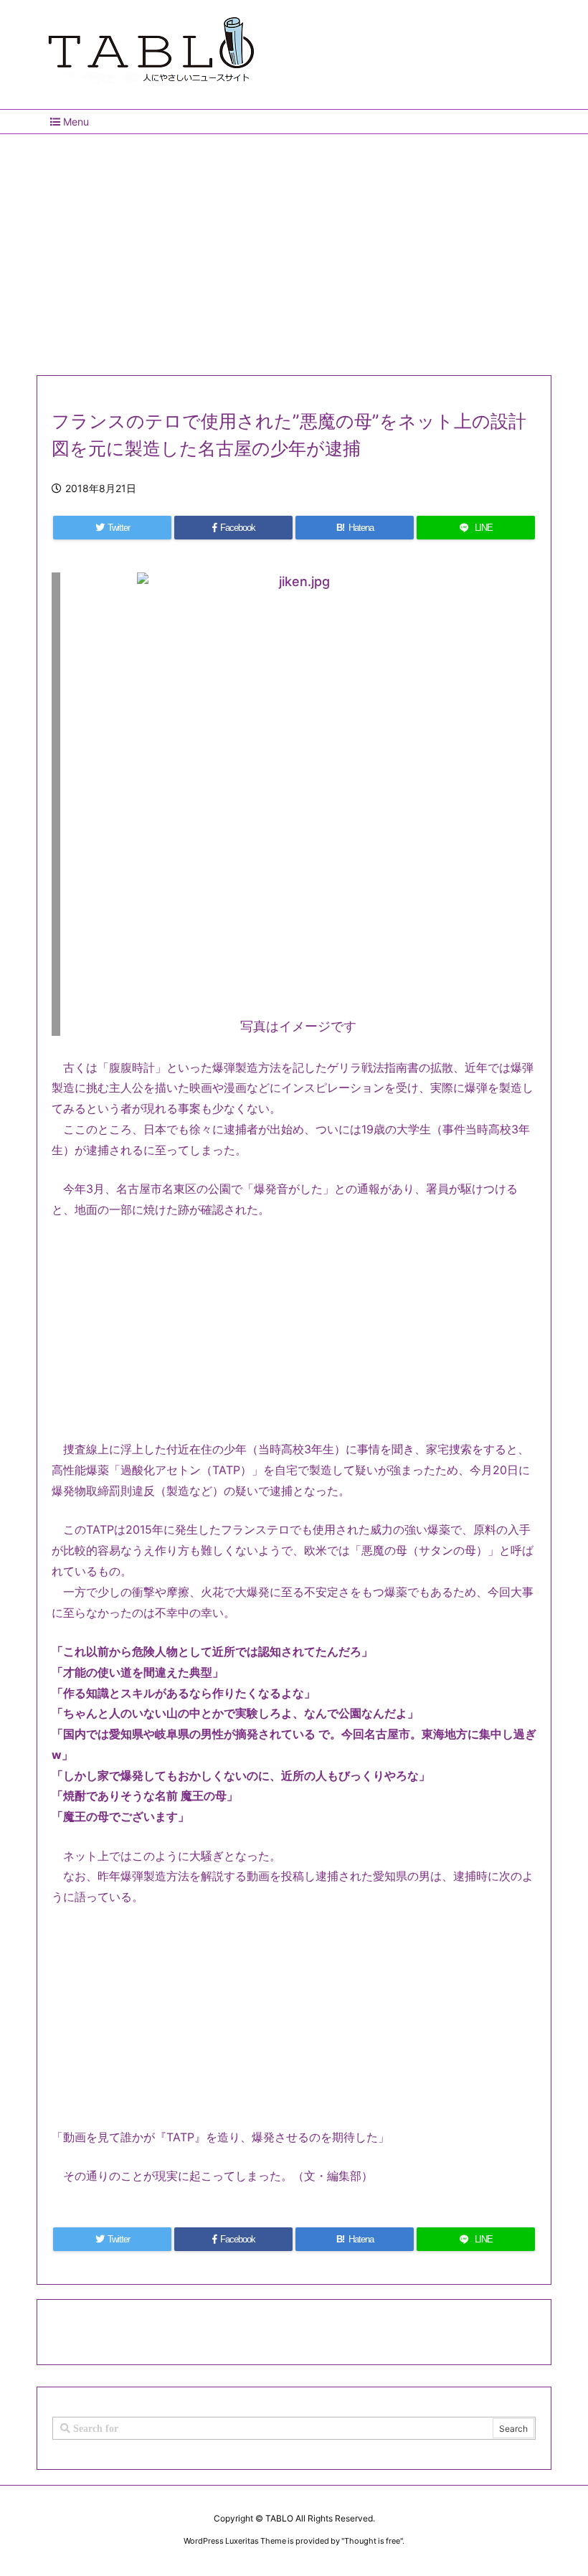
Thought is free (372, 2541)
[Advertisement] (294, 249)
